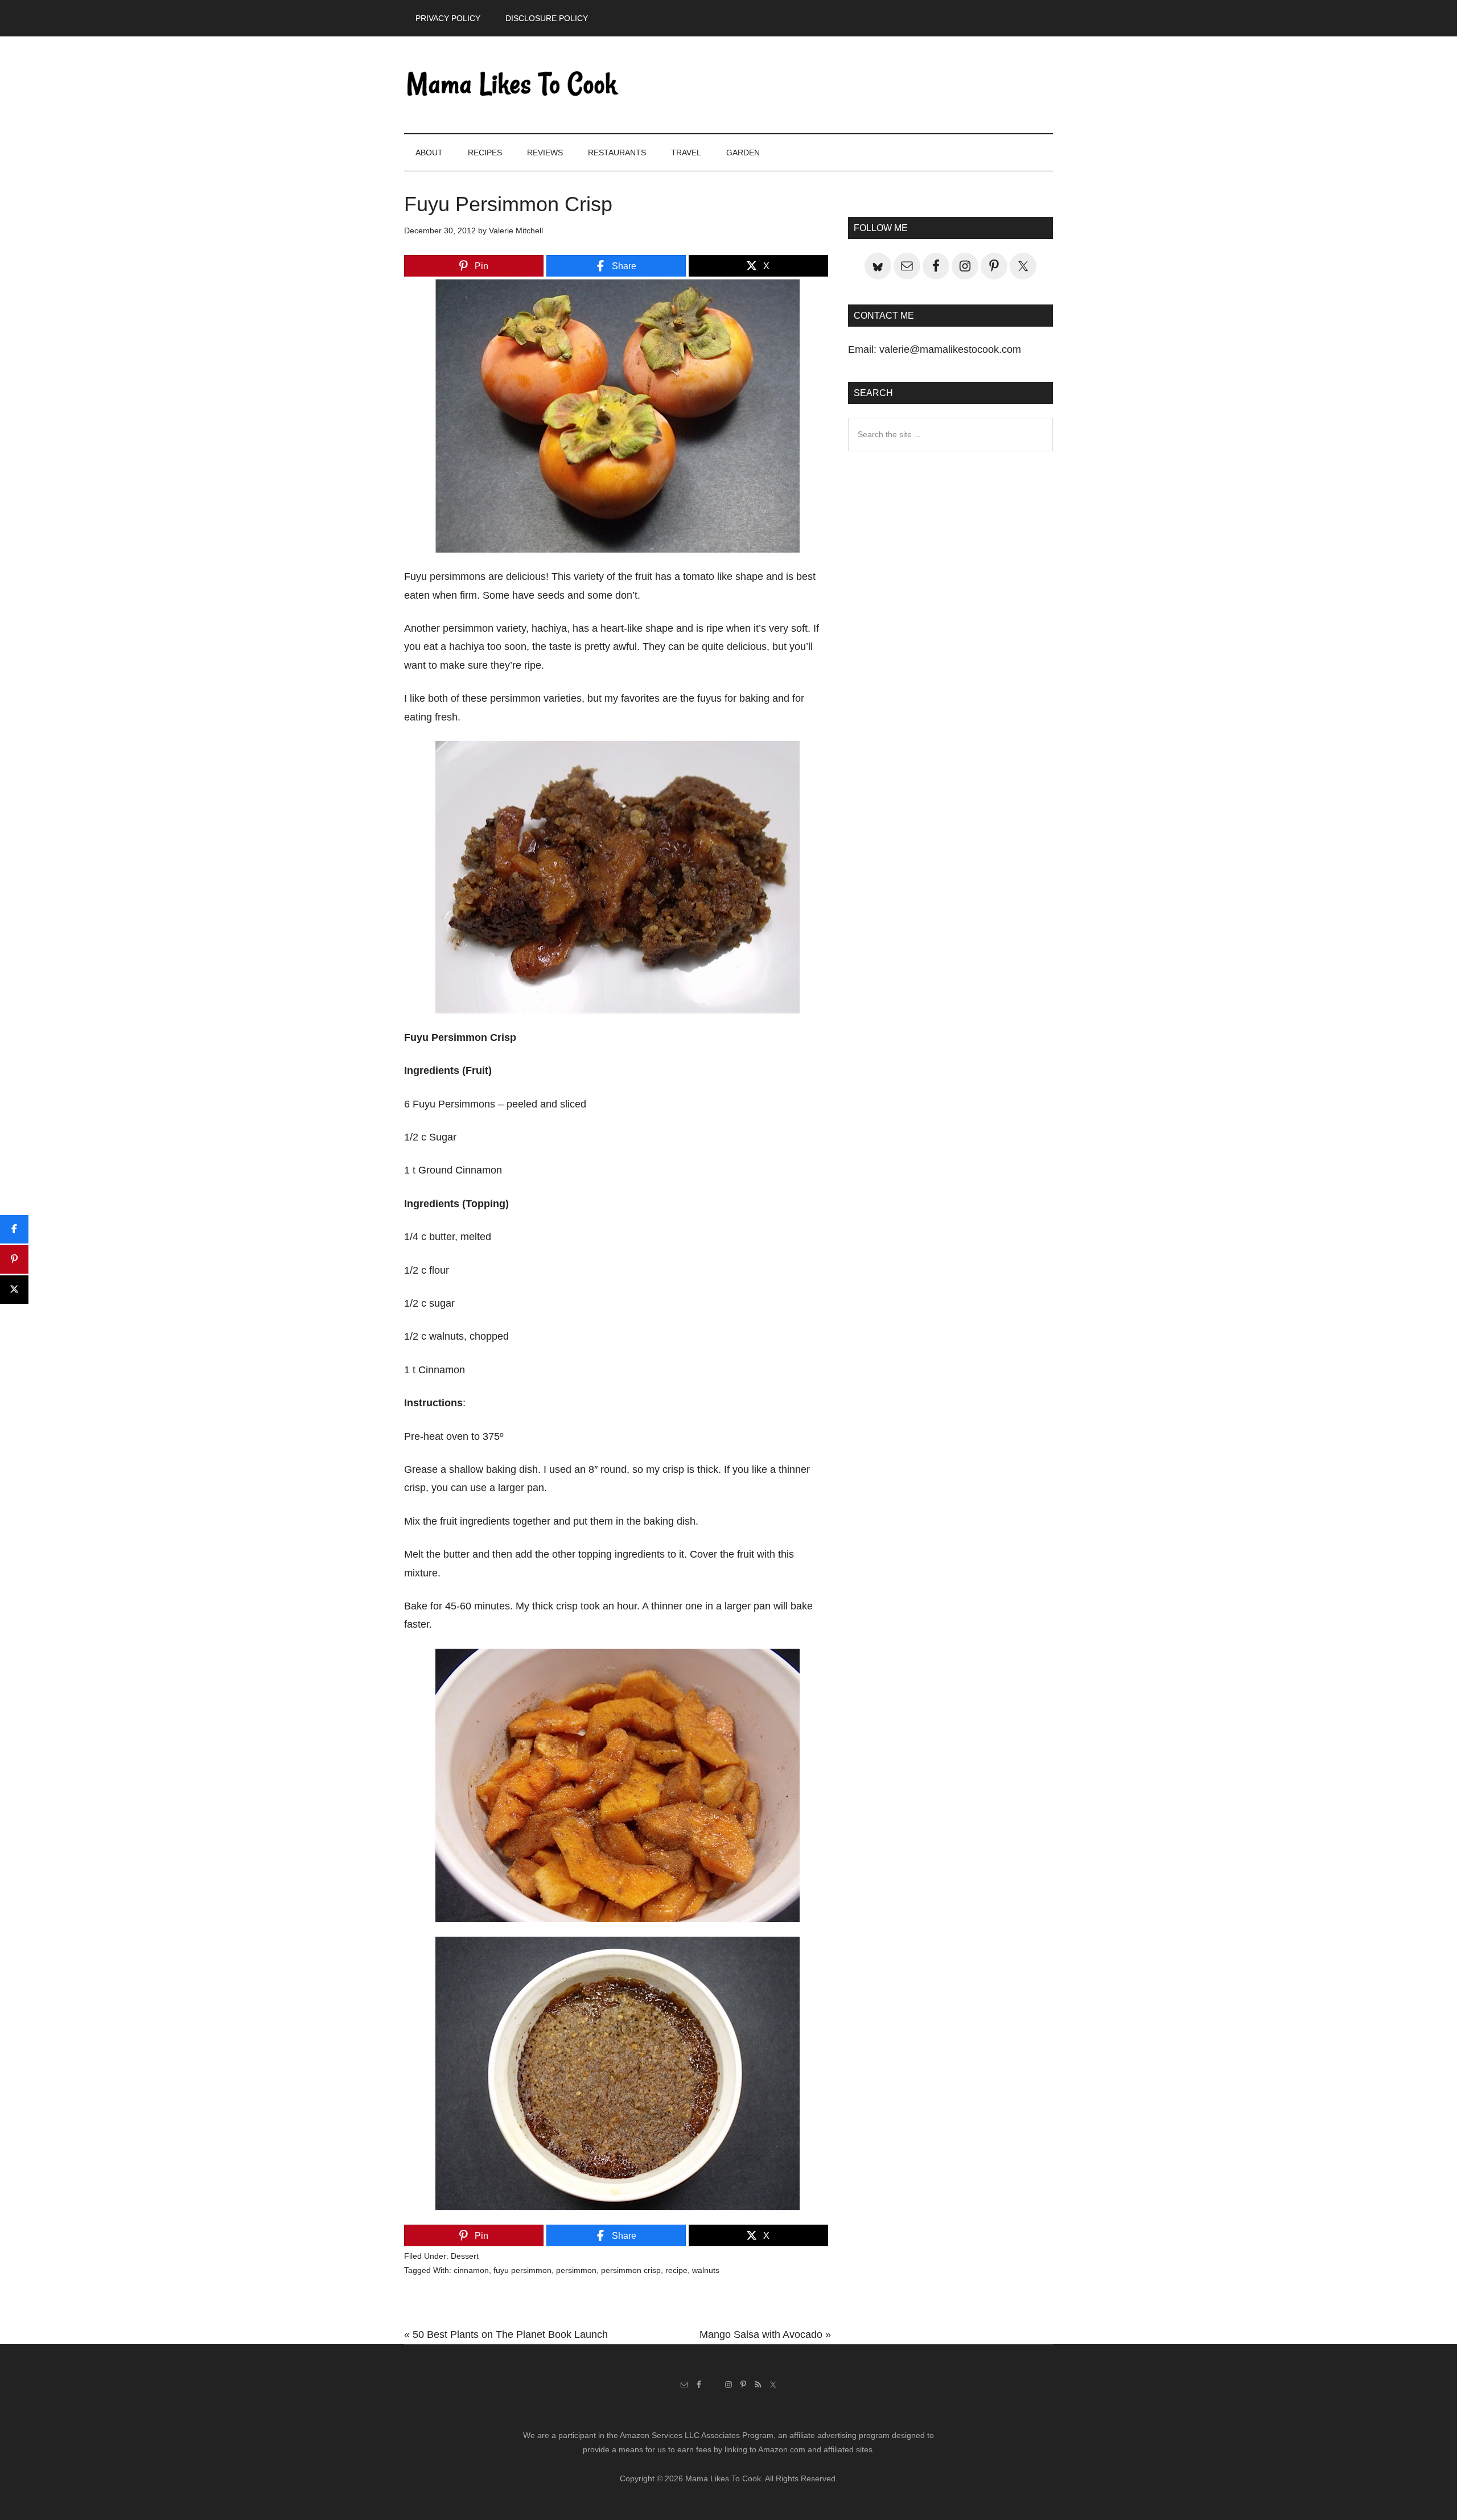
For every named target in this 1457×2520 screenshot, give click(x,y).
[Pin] (14, 1259)
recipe (676, 2270)
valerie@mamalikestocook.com (950, 349)
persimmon (576, 2270)
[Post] (14, 1290)
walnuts (706, 2270)
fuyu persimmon (522, 2270)
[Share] (14, 1229)
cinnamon (471, 2270)
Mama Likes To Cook (512, 85)
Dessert (465, 2256)
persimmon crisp (631, 2270)
